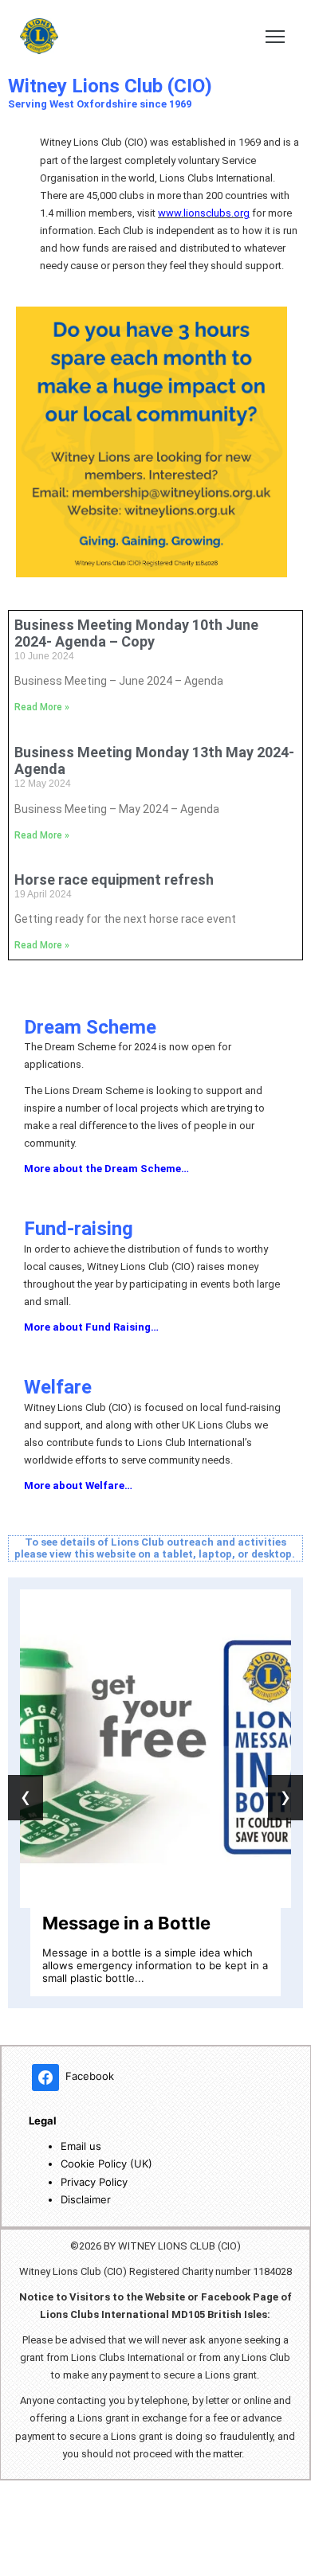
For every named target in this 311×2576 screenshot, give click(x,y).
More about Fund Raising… (91, 1327)
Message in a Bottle (126, 1923)
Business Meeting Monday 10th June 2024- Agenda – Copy (136, 633)
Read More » (42, 707)
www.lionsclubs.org (204, 213)
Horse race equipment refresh (114, 880)
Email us (81, 2146)
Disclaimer (86, 2199)
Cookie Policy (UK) (106, 2164)
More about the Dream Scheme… (106, 1169)
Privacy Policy (94, 2182)
